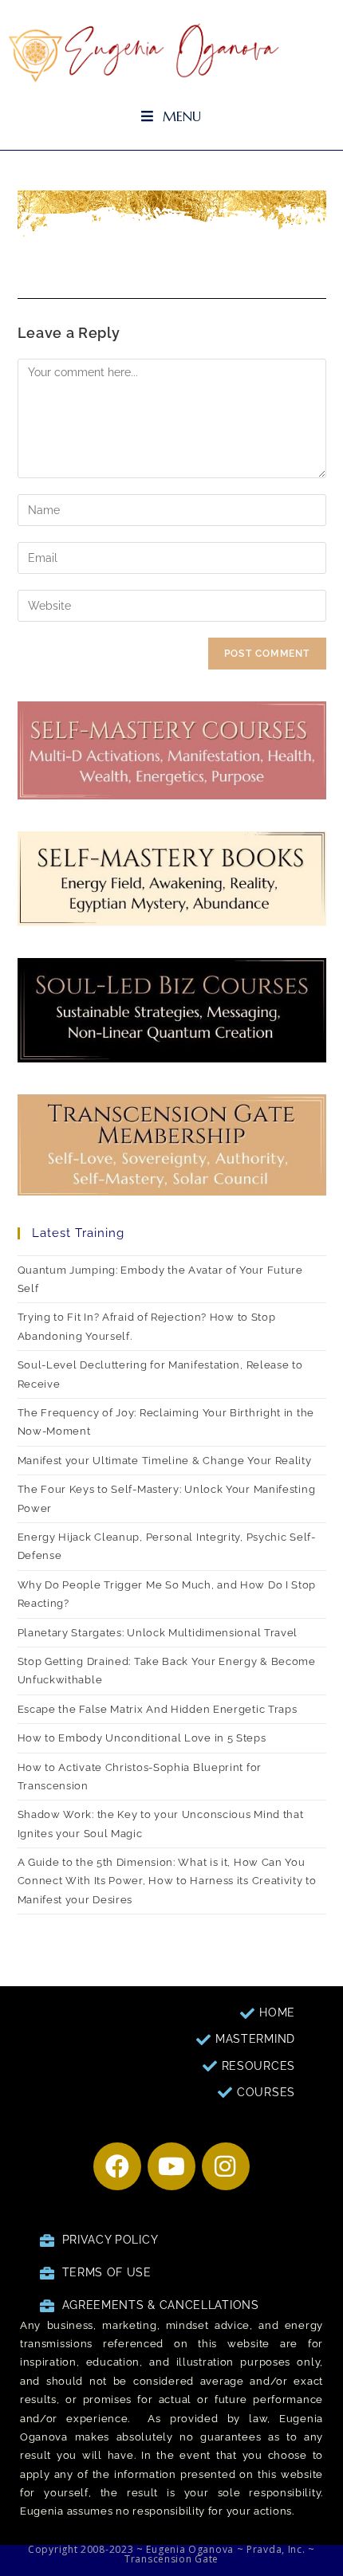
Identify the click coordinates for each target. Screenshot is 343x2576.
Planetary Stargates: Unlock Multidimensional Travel (158, 1633)
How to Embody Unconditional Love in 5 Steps (142, 1738)
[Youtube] (171, 2166)
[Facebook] (117, 2166)
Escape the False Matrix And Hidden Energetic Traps (158, 1709)
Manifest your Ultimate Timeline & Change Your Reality (166, 1461)
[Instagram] (226, 2166)
